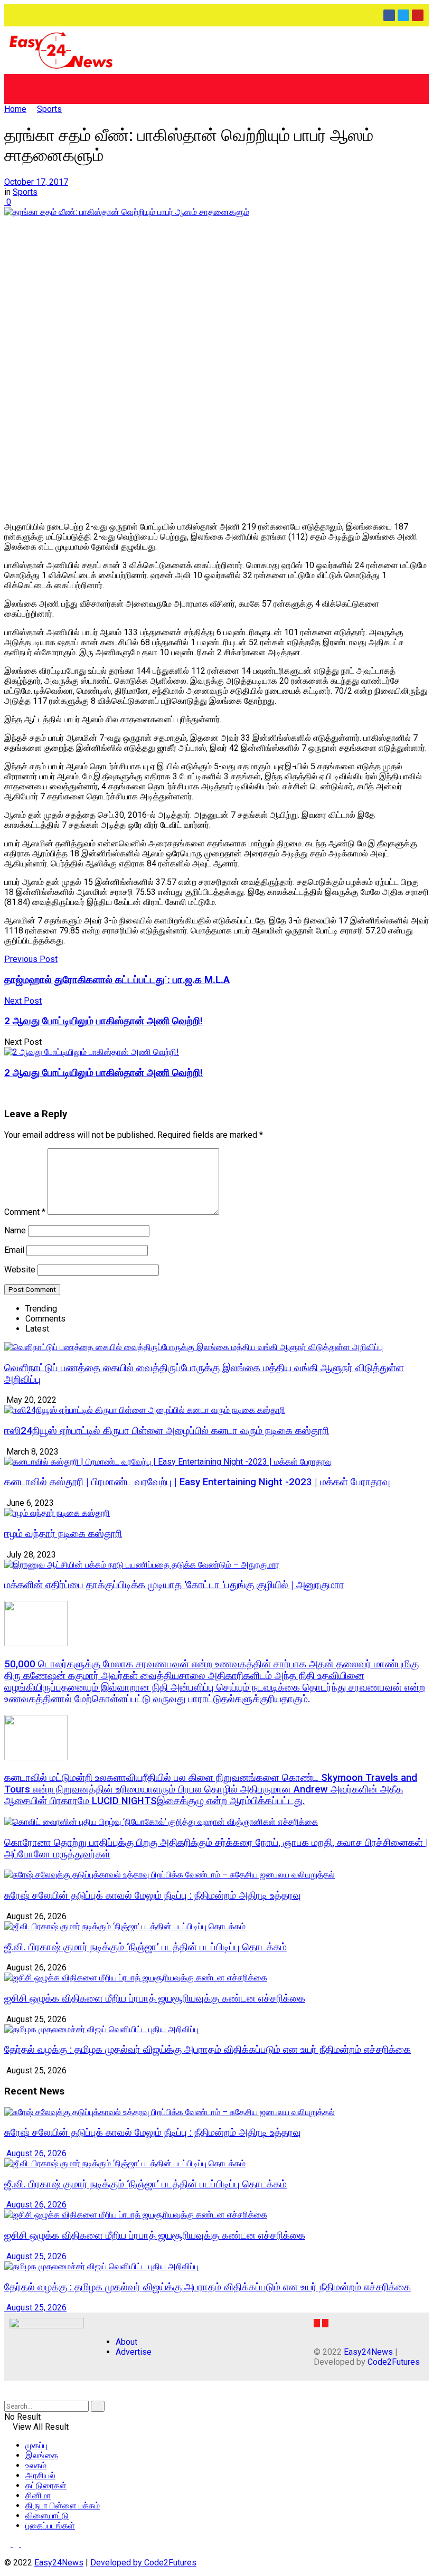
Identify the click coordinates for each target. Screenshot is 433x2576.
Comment (25, 1212)
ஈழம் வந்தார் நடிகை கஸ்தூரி (63, 1534)
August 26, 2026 (35, 2153)
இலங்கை (42, 2455)
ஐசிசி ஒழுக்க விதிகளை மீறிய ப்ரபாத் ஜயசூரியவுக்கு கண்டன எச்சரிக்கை (155, 1998)
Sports (49, 109)
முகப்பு (36, 2445)
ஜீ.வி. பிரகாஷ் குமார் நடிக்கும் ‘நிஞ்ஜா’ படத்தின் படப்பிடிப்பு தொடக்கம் (145, 1947)
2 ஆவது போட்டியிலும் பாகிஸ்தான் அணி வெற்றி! (103, 1073)
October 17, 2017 (36, 182)
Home (15, 109)
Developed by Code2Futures (143, 2563)
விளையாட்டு (47, 2516)
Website (20, 1270)
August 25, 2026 (35, 2256)
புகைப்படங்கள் (50, 2526)
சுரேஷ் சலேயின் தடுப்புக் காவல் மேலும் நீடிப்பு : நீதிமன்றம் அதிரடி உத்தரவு (153, 1895)
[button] (216, 89)
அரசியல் (40, 2475)
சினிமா (38, 2495)
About (126, 2342)
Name (15, 1230)
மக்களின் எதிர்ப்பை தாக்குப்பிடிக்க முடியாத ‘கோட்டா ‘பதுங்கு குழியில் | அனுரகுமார (174, 1585)
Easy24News (368, 2352)
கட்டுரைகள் (46, 2485)
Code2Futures (394, 2362)
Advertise (134, 2352)
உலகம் (36, 2465)
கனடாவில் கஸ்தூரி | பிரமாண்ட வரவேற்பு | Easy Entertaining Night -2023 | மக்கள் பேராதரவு (197, 1482)
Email (14, 1250)
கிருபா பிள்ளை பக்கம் (63, 2506)
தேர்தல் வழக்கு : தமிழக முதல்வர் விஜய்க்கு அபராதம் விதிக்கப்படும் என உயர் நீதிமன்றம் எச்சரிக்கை (208, 2050)
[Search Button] (98, 2406)
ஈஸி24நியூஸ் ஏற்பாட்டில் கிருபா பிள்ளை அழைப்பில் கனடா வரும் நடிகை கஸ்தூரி (167, 1431)
